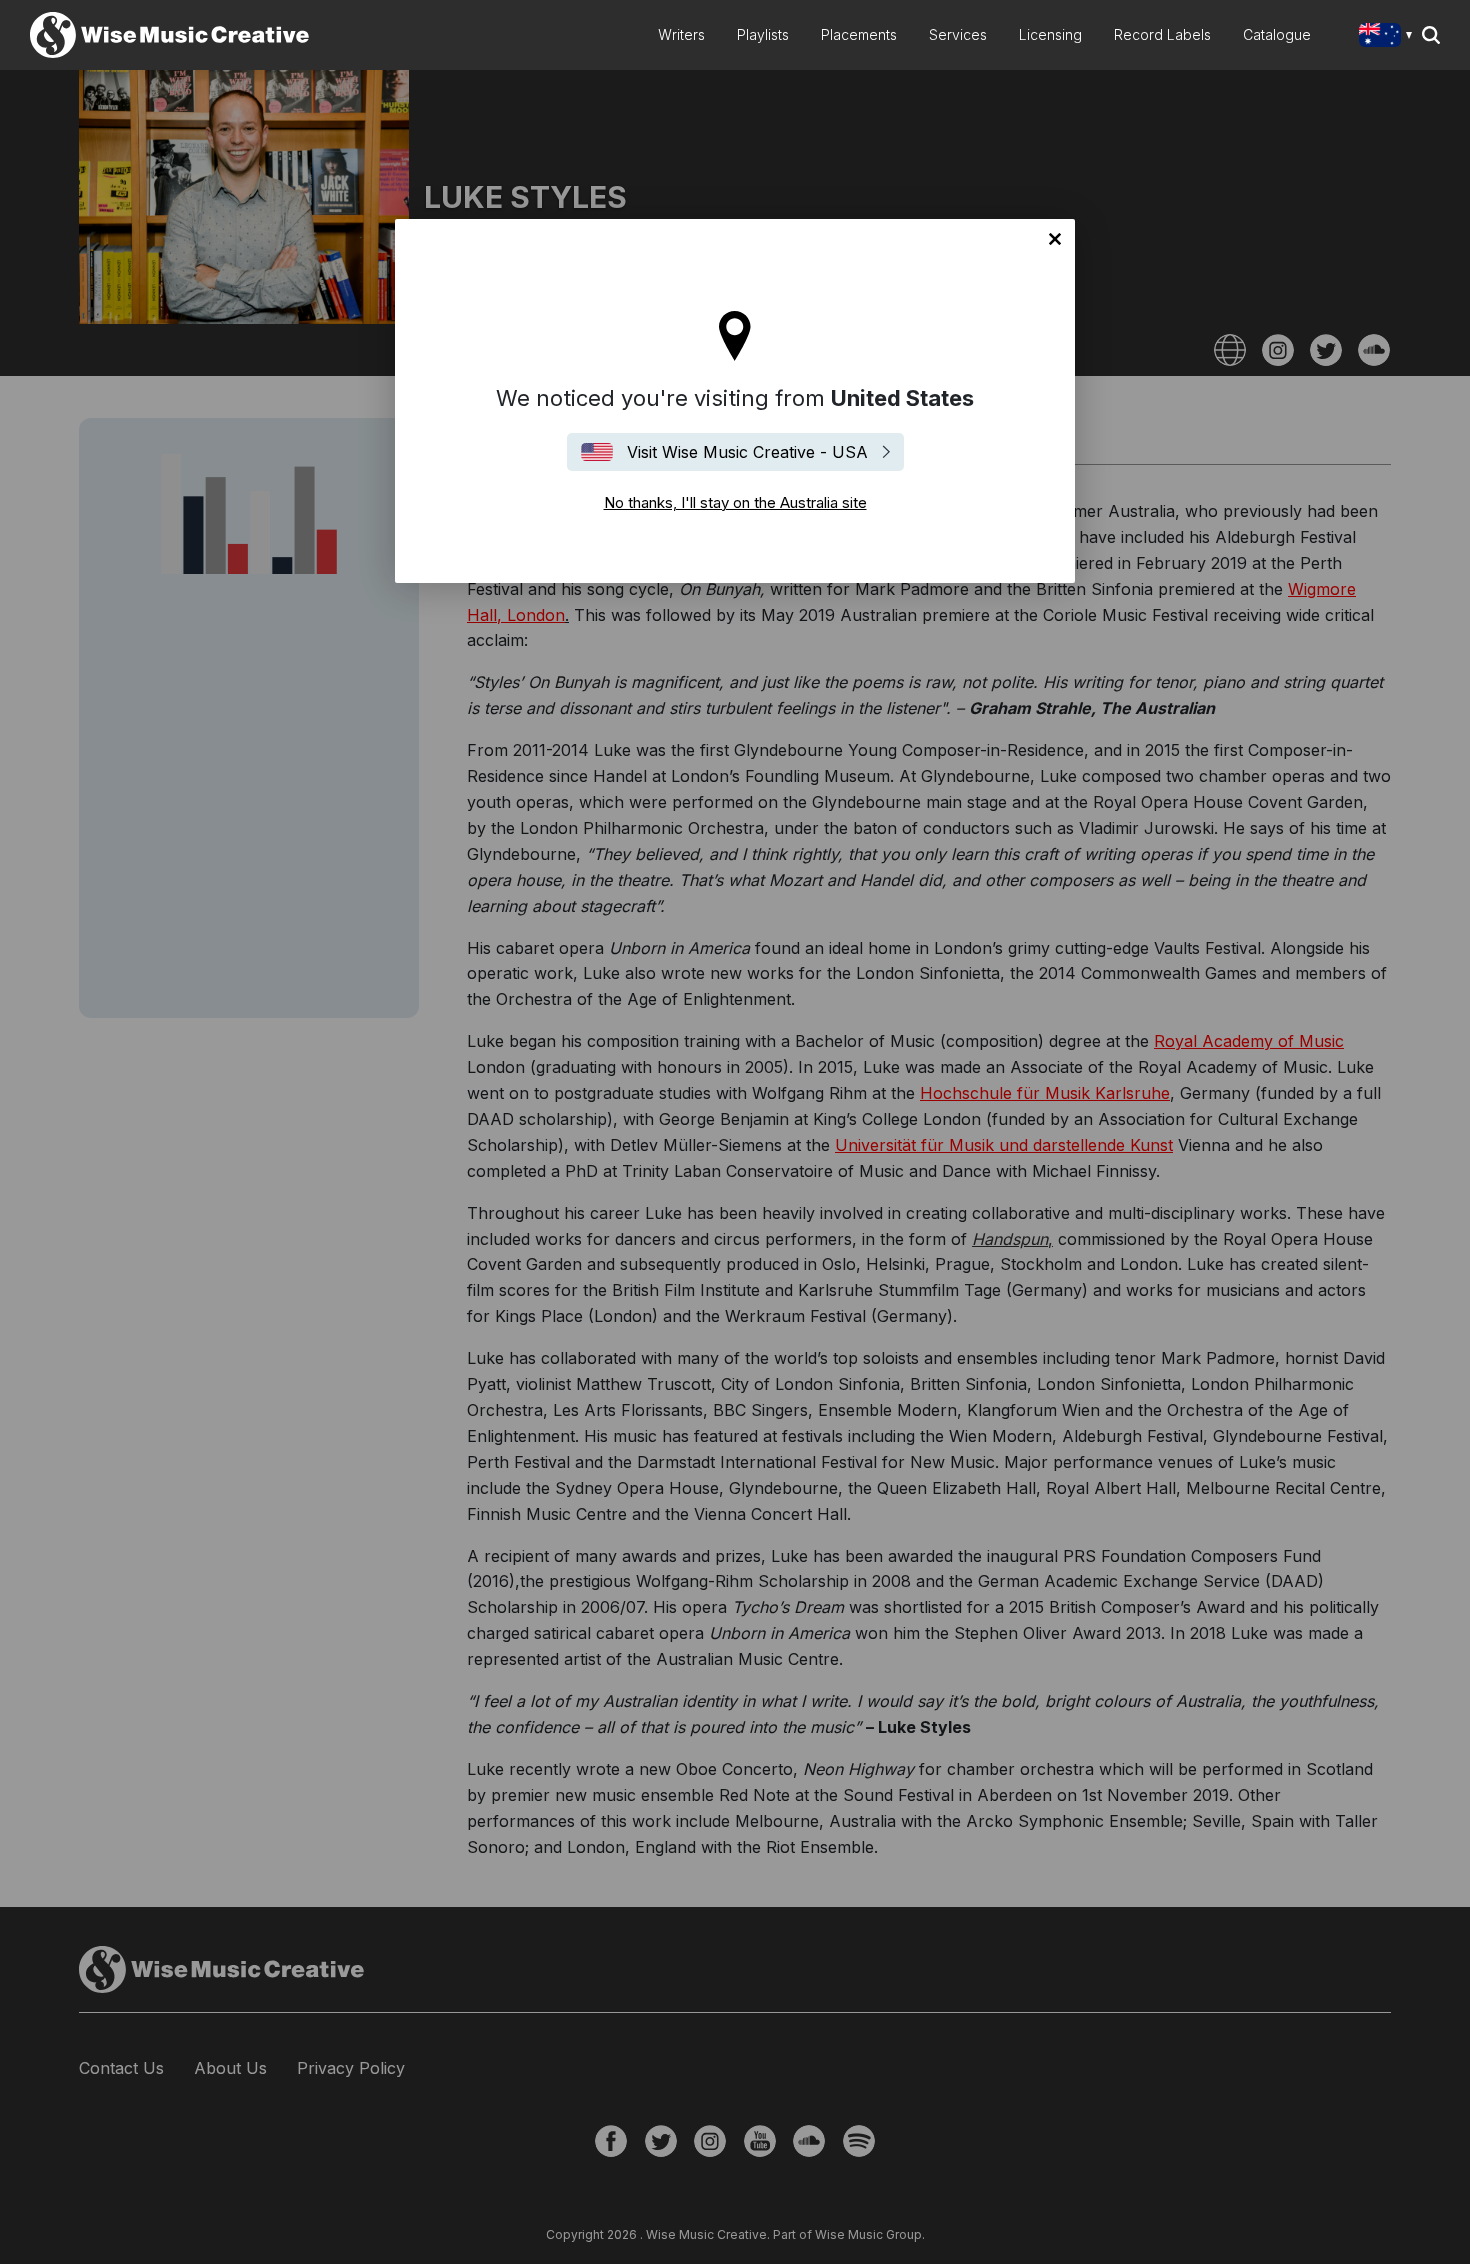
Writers (681, 34)
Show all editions (1389, 37)
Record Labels (1162, 34)
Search (1431, 35)
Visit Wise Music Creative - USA (747, 452)
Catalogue (1277, 34)
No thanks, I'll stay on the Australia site (1055, 239)
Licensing (1050, 34)
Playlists (763, 34)
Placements (859, 34)
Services (958, 34)
